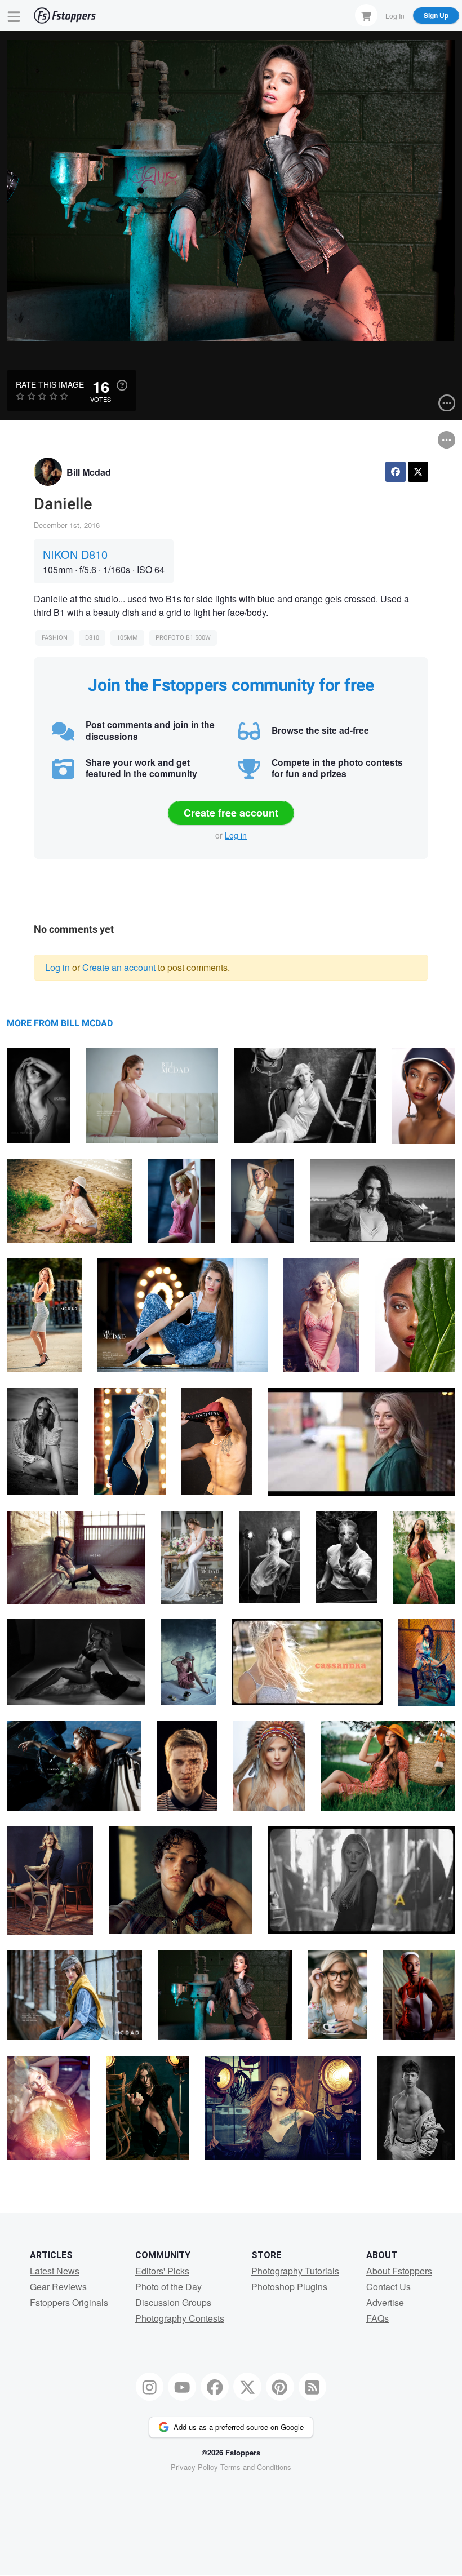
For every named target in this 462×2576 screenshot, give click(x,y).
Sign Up (436, 15)
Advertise (385, 2302)
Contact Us (388, 2287)
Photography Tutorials (295, 2271)
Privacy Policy (194, 2467)
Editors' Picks (162, 2271)
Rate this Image (50, 384)
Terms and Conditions (256, 2467)
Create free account (231, 813)
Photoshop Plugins (289, 2287)
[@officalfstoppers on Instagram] (150, 2387)
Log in (236, 835)
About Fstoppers (399, 2271)
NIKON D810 (75, 554)
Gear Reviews (58, 2287)
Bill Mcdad (89, 472)
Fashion (55, 638)
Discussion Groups (173, 2302)
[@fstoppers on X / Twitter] (247, 2387)
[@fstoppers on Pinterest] (280, 2387)
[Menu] (14, 15)
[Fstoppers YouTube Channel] (182, 2387)
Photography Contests (180, 2318)
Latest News (55, 2271)
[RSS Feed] (313, 2387)
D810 (92, 638)
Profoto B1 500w (183, 638)
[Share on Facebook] (396, 472)
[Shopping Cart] (366, 15)
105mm (127, 638)
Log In (395, 15)
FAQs (377, 2318)
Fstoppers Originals (69, 2302)
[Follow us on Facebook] (215, 2387)
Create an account (119, 967)
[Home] (65, 15)
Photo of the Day (168, 2287)
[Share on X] (418, 472)
